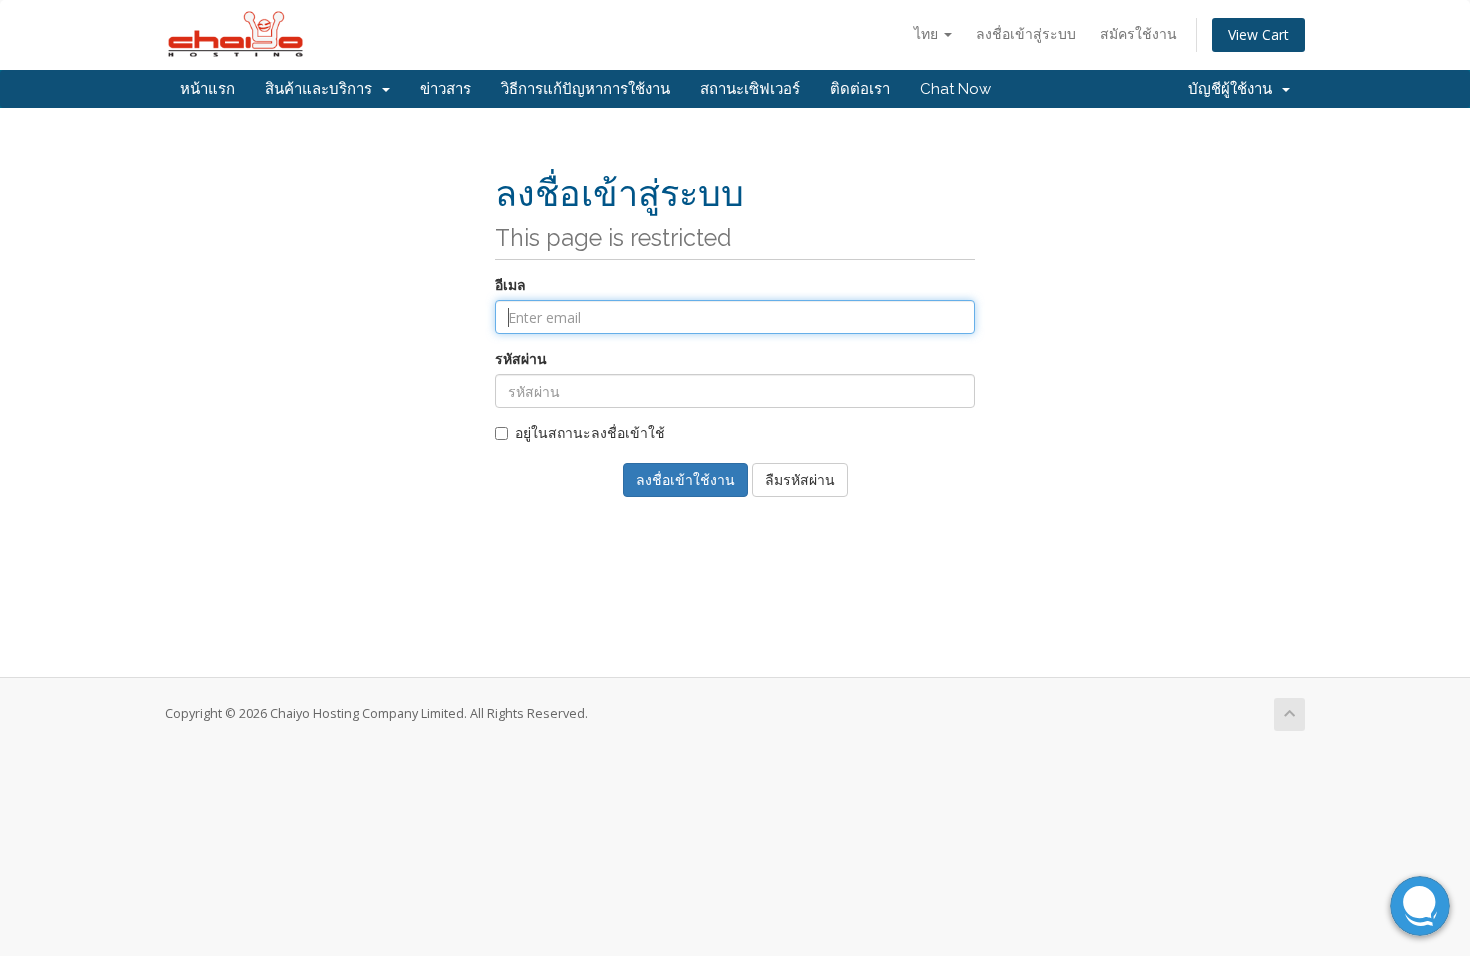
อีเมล (510, 284)
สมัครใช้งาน (1138, 33)
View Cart (1258, 34)
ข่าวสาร (445, 89)
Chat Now (955, 89)
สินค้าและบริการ (322, 89)
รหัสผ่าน (521, 358)
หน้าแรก (207, 89)
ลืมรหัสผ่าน (800, 479)
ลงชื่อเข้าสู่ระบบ (1026, 33)
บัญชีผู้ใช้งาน (1234, 89)
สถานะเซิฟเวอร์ (750, 89)
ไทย (928, 33)
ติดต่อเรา (860, 89)
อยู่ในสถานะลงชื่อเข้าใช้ (590, 432)
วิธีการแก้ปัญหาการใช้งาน (585, 89)
